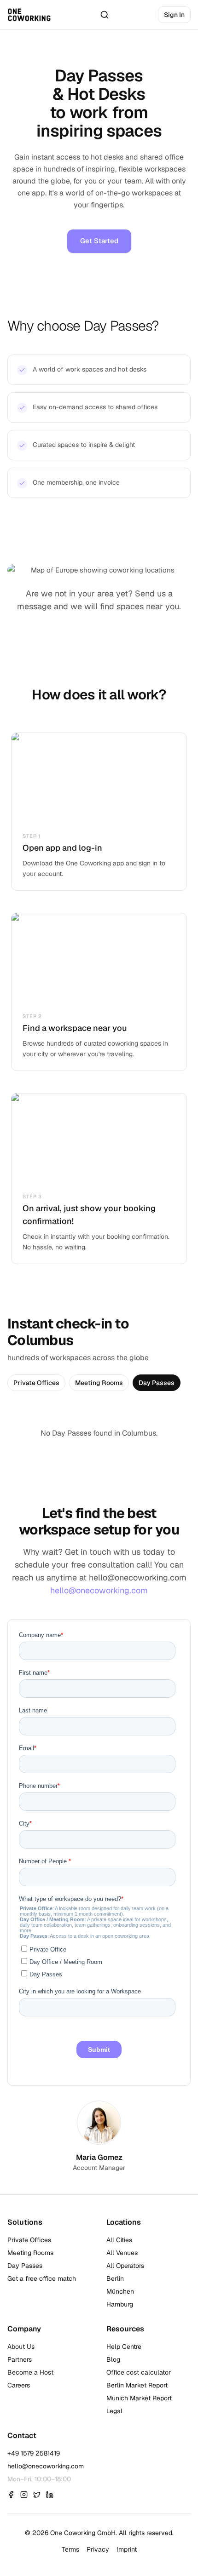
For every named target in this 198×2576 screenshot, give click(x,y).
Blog (113, 2359)
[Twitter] (37, 2495)
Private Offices (36, 1383)
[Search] (105, 15)
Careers (19, 2385)
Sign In (174, 15)
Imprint (127, 2549)
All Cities (119, 2240)
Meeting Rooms (99, 1383)
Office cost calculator (139, 2372)
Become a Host (30, 2372)
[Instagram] (24, 2495)
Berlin (115, 2278)
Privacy (98, 2549)
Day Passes (157, 1383)
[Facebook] (11, 2495)
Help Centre (124, 2347)
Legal (114, 2411)
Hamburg (120, 2304)
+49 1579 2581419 (34, 2453)
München (120, 2291)
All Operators (125, 2266)
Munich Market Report (139, 2398)
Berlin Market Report (137, 2385)
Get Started (99, 241)
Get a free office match (42, 2278)
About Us (21, 2347)
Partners (20, 2359)
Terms (70, 2549)
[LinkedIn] (50, 2495)
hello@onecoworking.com (99, 1590)
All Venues (122, 2253)
